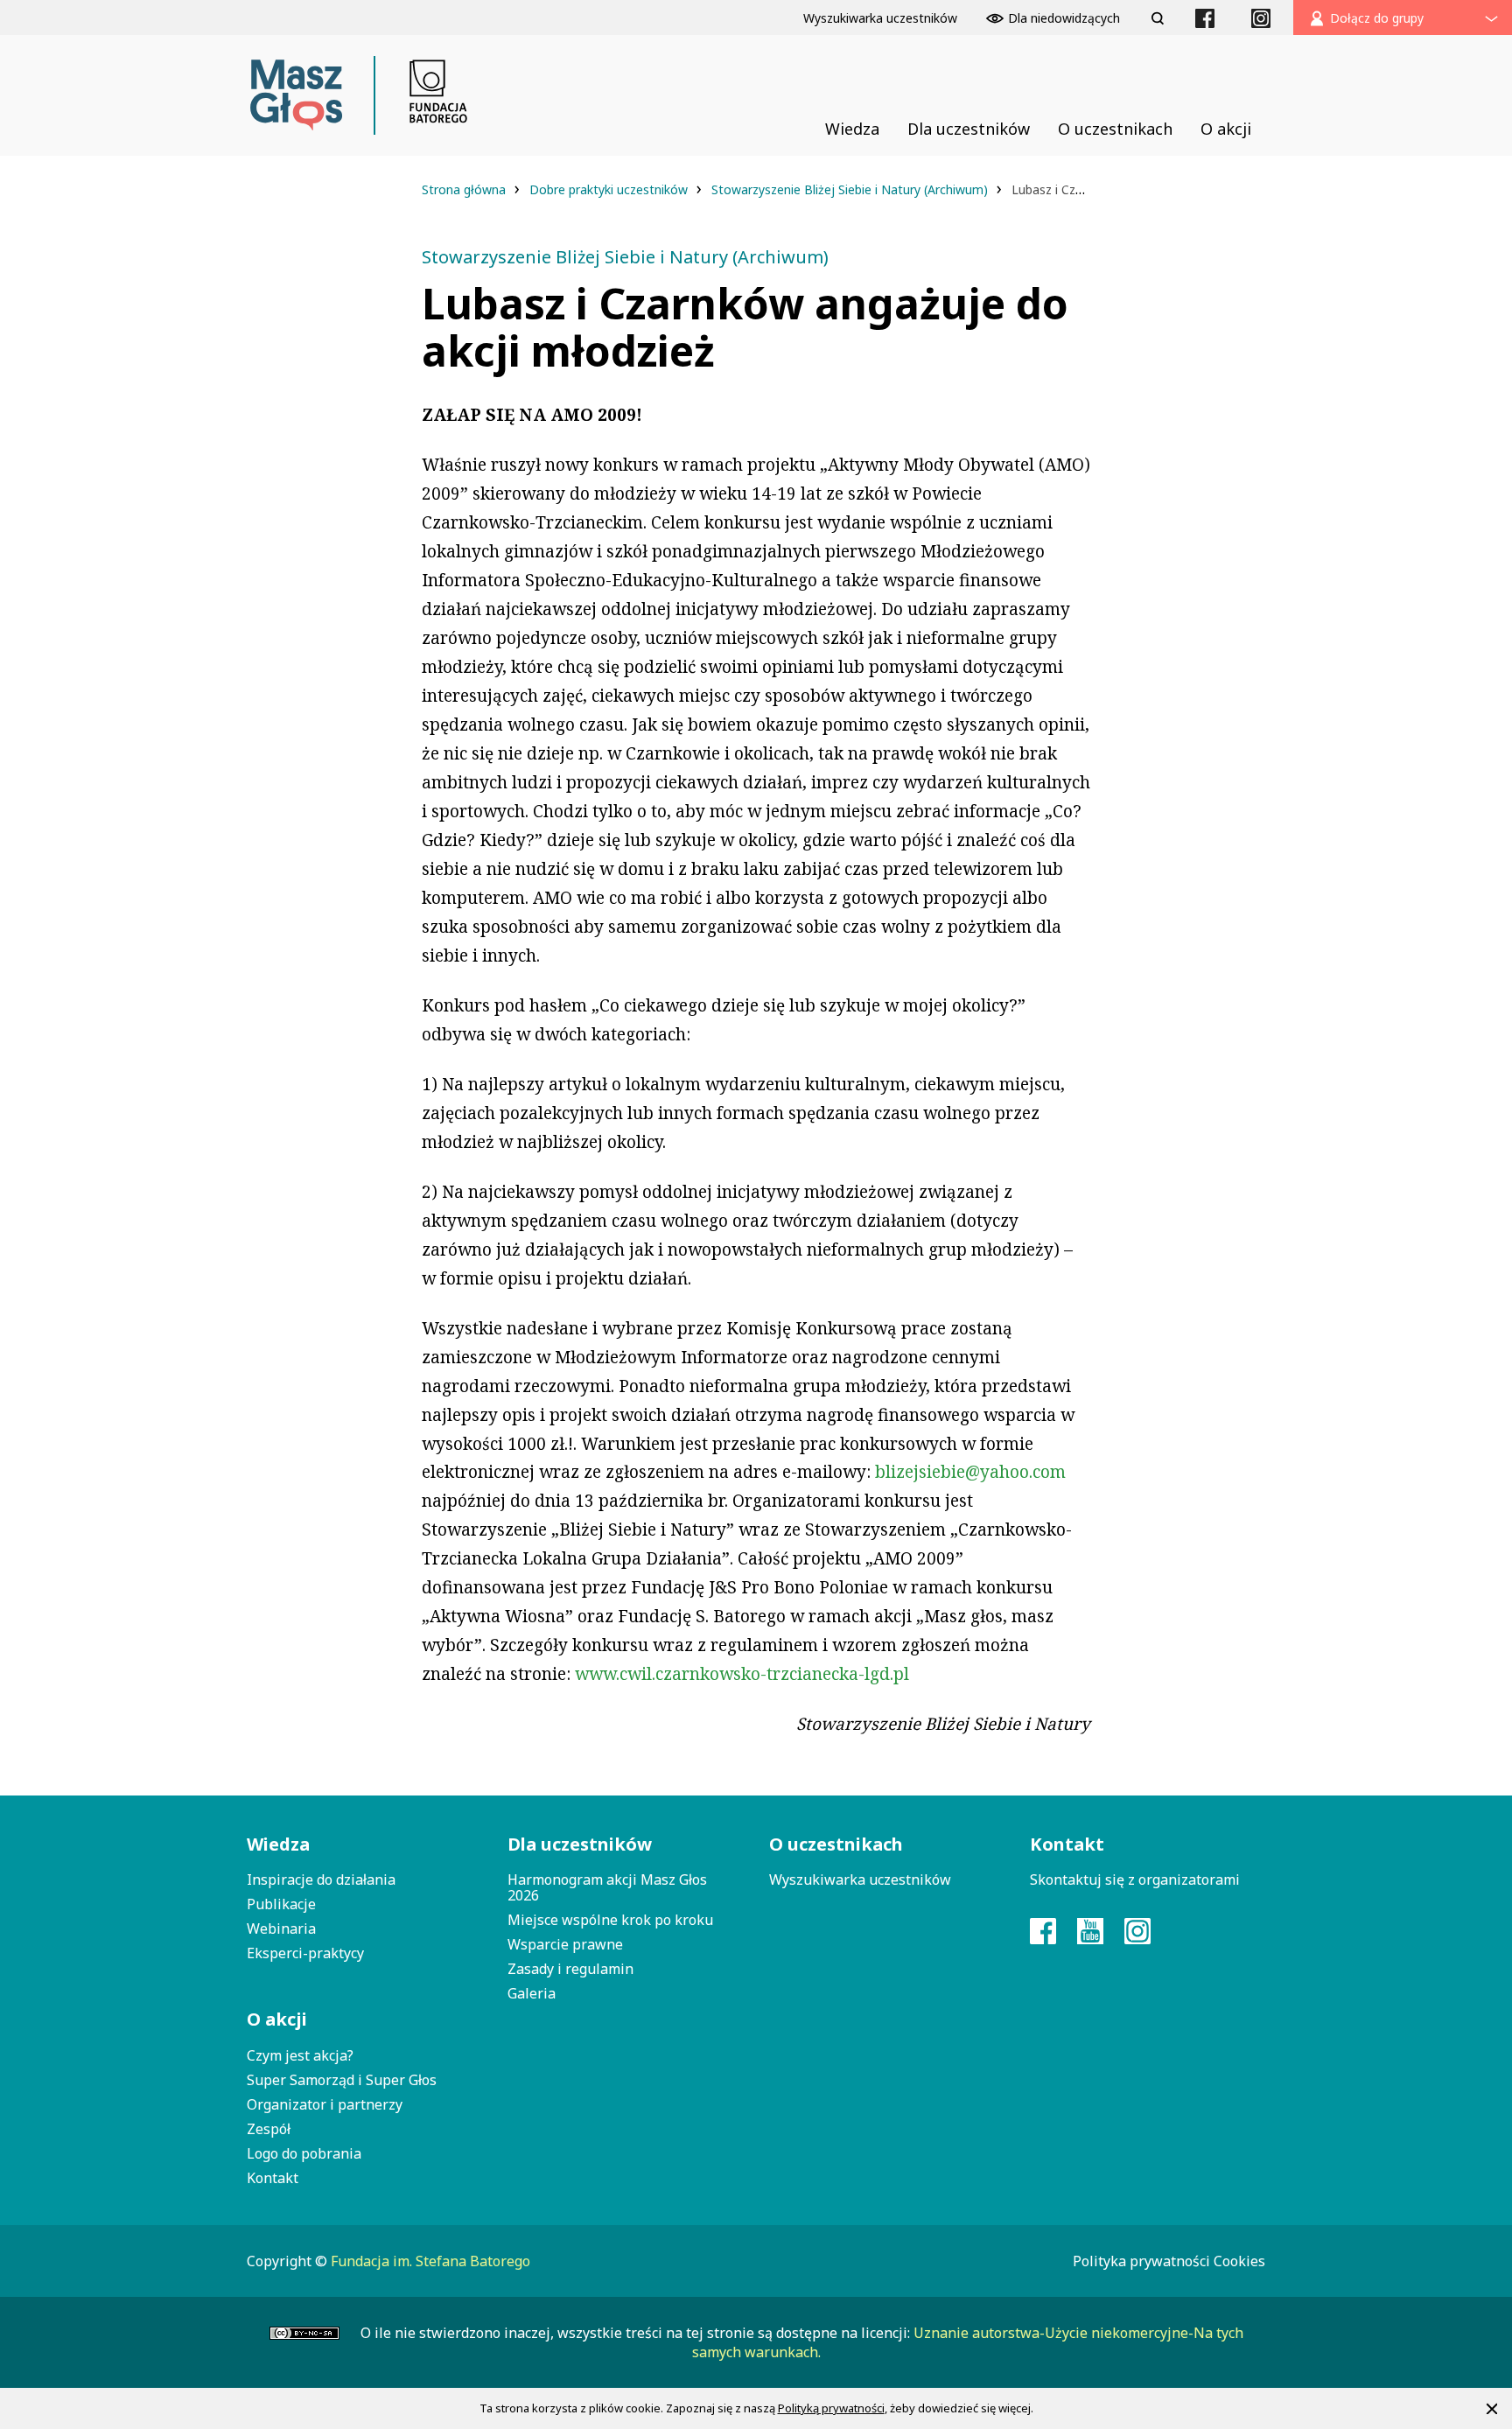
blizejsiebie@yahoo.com (970, 1472)
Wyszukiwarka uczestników (860, 1879)
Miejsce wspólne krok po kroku (610, 1920)
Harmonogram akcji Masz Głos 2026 (607, 1887)
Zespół (269, 2129)
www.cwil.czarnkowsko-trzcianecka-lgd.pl (742, 1674)
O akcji (277, 2019)
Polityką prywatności (831, 2408)
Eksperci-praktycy (305, 1953)
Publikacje (281, 1904)
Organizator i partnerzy (325, 2104)
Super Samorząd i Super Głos (342, 2080)
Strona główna (465, 189)
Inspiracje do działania (321, 1879)
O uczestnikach (836, 1844)
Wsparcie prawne (565, 1944)
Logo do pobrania (304, 2153)
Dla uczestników (580, 1844)
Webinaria (281, 1928)
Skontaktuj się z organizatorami (1135, 1879)
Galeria (532, 1993)
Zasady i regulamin (570, 1969)
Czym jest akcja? (300, 2055)
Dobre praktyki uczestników (610, 189)
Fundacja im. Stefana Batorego (430, 2261)
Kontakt (273, 2178)
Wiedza (278, 1844)
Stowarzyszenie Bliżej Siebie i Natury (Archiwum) (851, 189)
